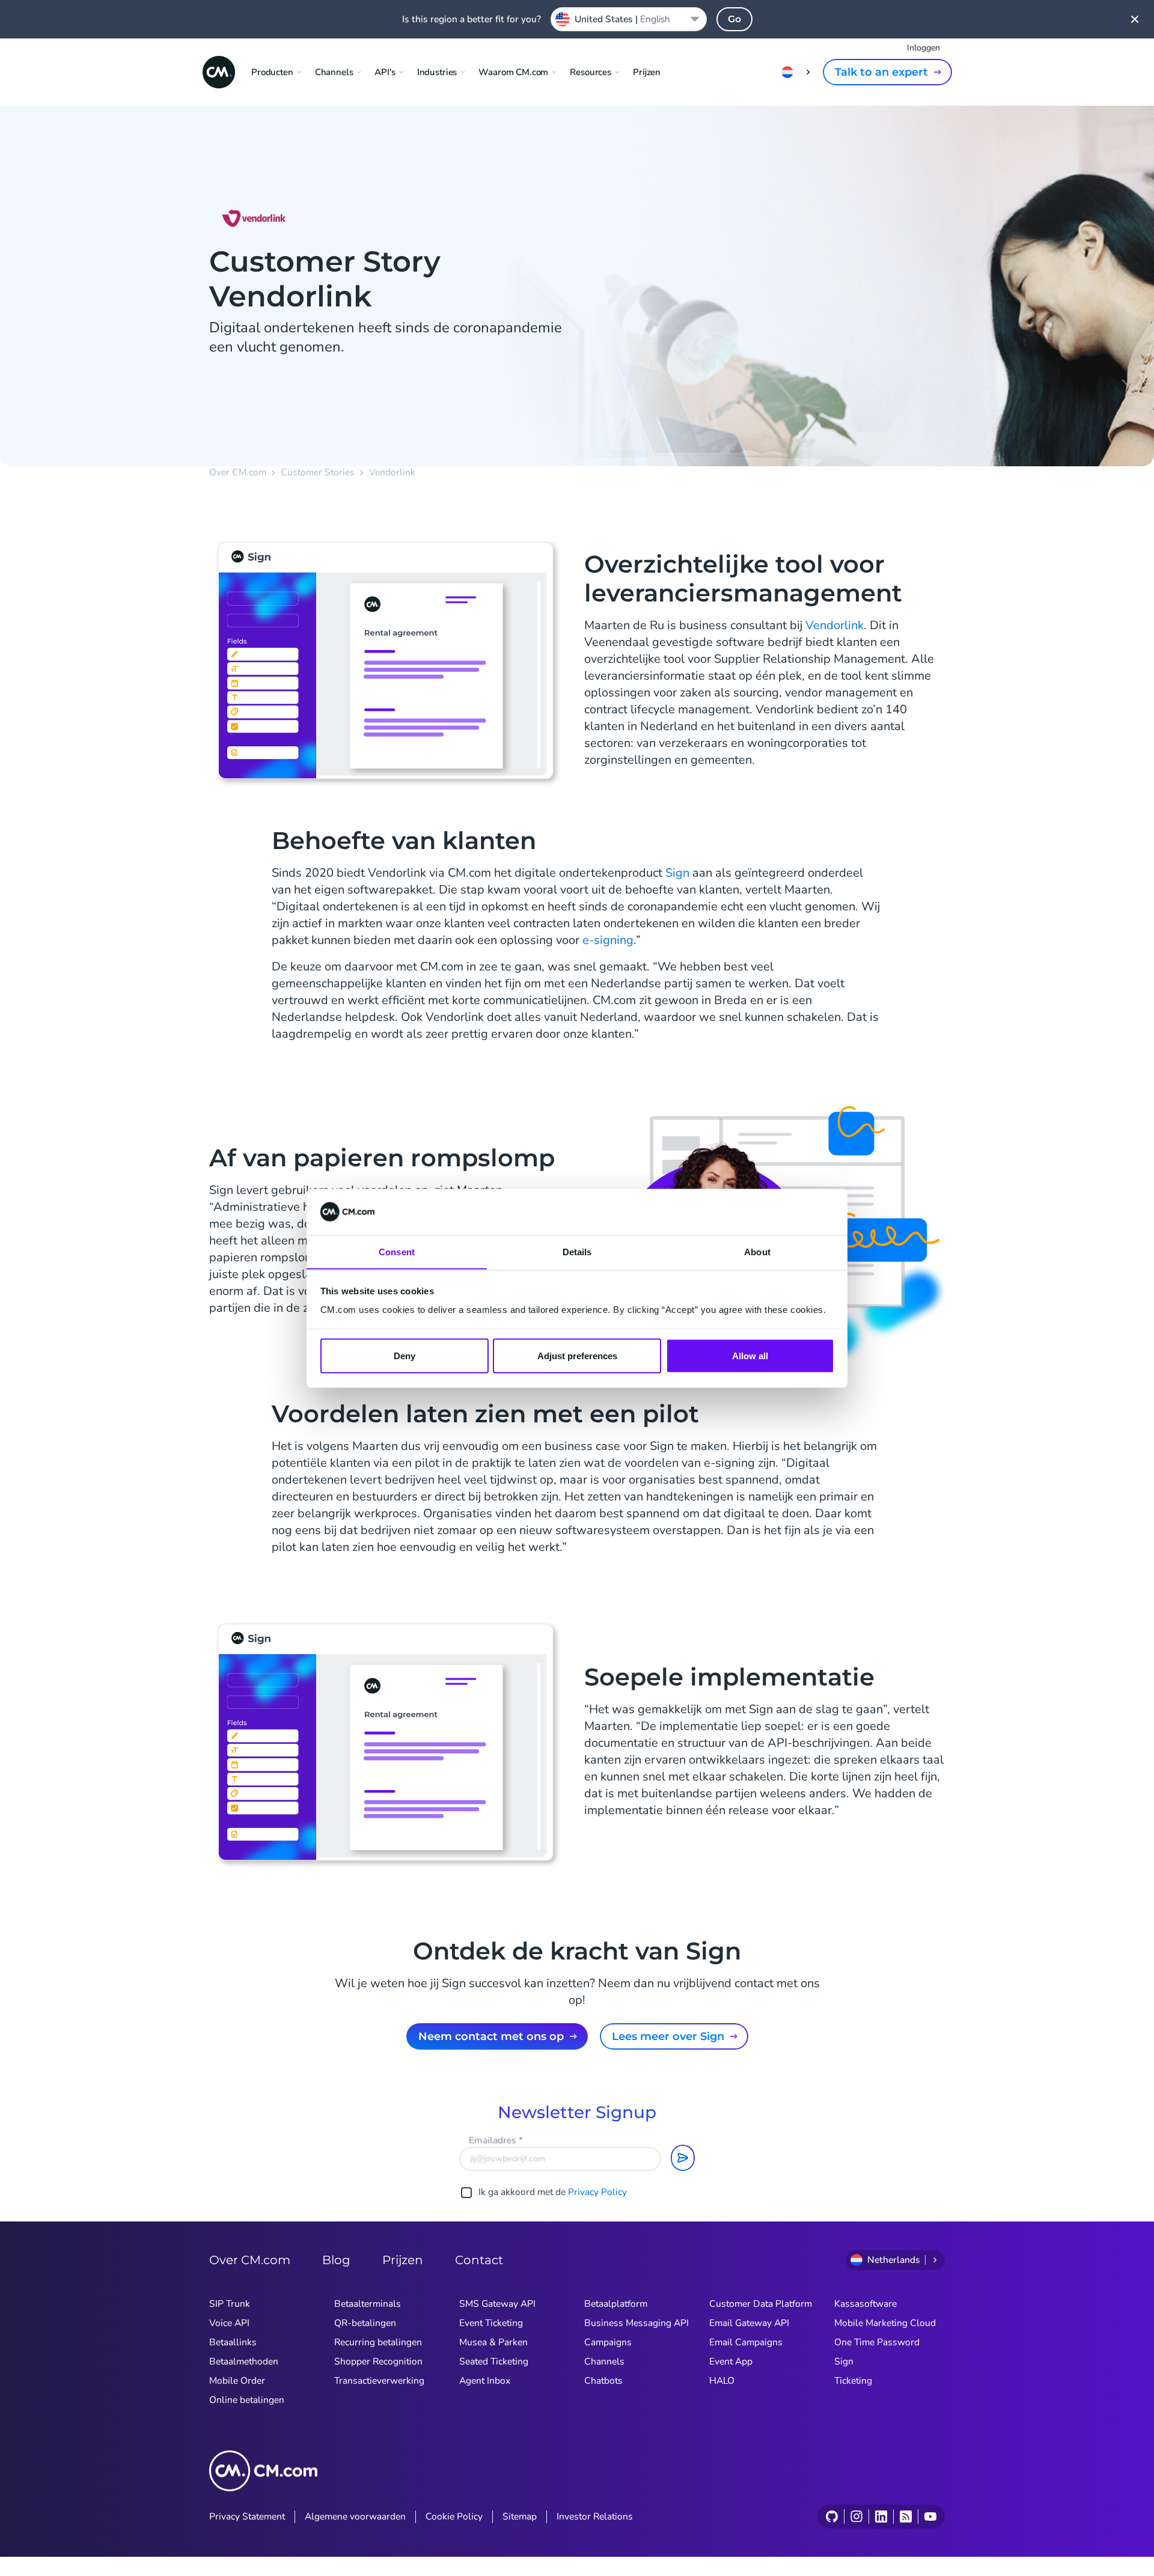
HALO (722, 2381)
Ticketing (853, 2381)
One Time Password (877, 2342)
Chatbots (603, 2381)
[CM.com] (219, 72)
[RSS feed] (905, 2517)
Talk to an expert (881, 72)
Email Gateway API (749, 2323)
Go (734, 19)
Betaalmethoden (244, 2361)
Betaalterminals (368, 2304)
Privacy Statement (247, 2517)
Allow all (750, 1355)
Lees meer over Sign (668, 2036)
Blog (336, 2260)
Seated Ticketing (494, 2361)
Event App (731, 2361)
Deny (405, 1355)
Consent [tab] (397, 1251)
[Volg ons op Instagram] (856, 2517)
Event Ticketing (491, 2323)
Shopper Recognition (378, 2361)
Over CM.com (238, 473)
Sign (677, 873)
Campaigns (608, 2342)
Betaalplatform (616, 2304)
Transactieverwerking (379, 2381)
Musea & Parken (493, 2342)
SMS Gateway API (497, 2304)
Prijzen (647, 72)
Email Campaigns (746, 2342)
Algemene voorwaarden (355, 2517)
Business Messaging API (637, 2323)
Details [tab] (577, 1251)
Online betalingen (247, 2400)
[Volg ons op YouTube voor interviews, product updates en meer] (930, 2517)
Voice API (229, 2323)
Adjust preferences (577, 1355)
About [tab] (757, 1251)
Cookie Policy (454, 2517)
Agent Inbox (485, 2381)
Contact (479, 2260)
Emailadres (496, 2140)
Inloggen (924, 48)
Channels (604, 2361)
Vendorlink (835, 625)
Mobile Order (237, 2381)
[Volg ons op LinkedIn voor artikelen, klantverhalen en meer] (881, 2517)
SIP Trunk (230, 2304)
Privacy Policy (597, 2192)
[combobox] (629, 19)
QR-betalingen (365, 2323)
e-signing (608, 940)
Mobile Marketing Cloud (885, 2323)
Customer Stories (318, 473)
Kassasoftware (865, 2304)
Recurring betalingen (378, 2342)
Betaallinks (233, 2342)
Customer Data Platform (761, 2304)
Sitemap (520, 2517)
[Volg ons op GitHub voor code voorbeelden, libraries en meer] (832, 2517)
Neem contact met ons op (491, 2036)
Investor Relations (595, 2517)
